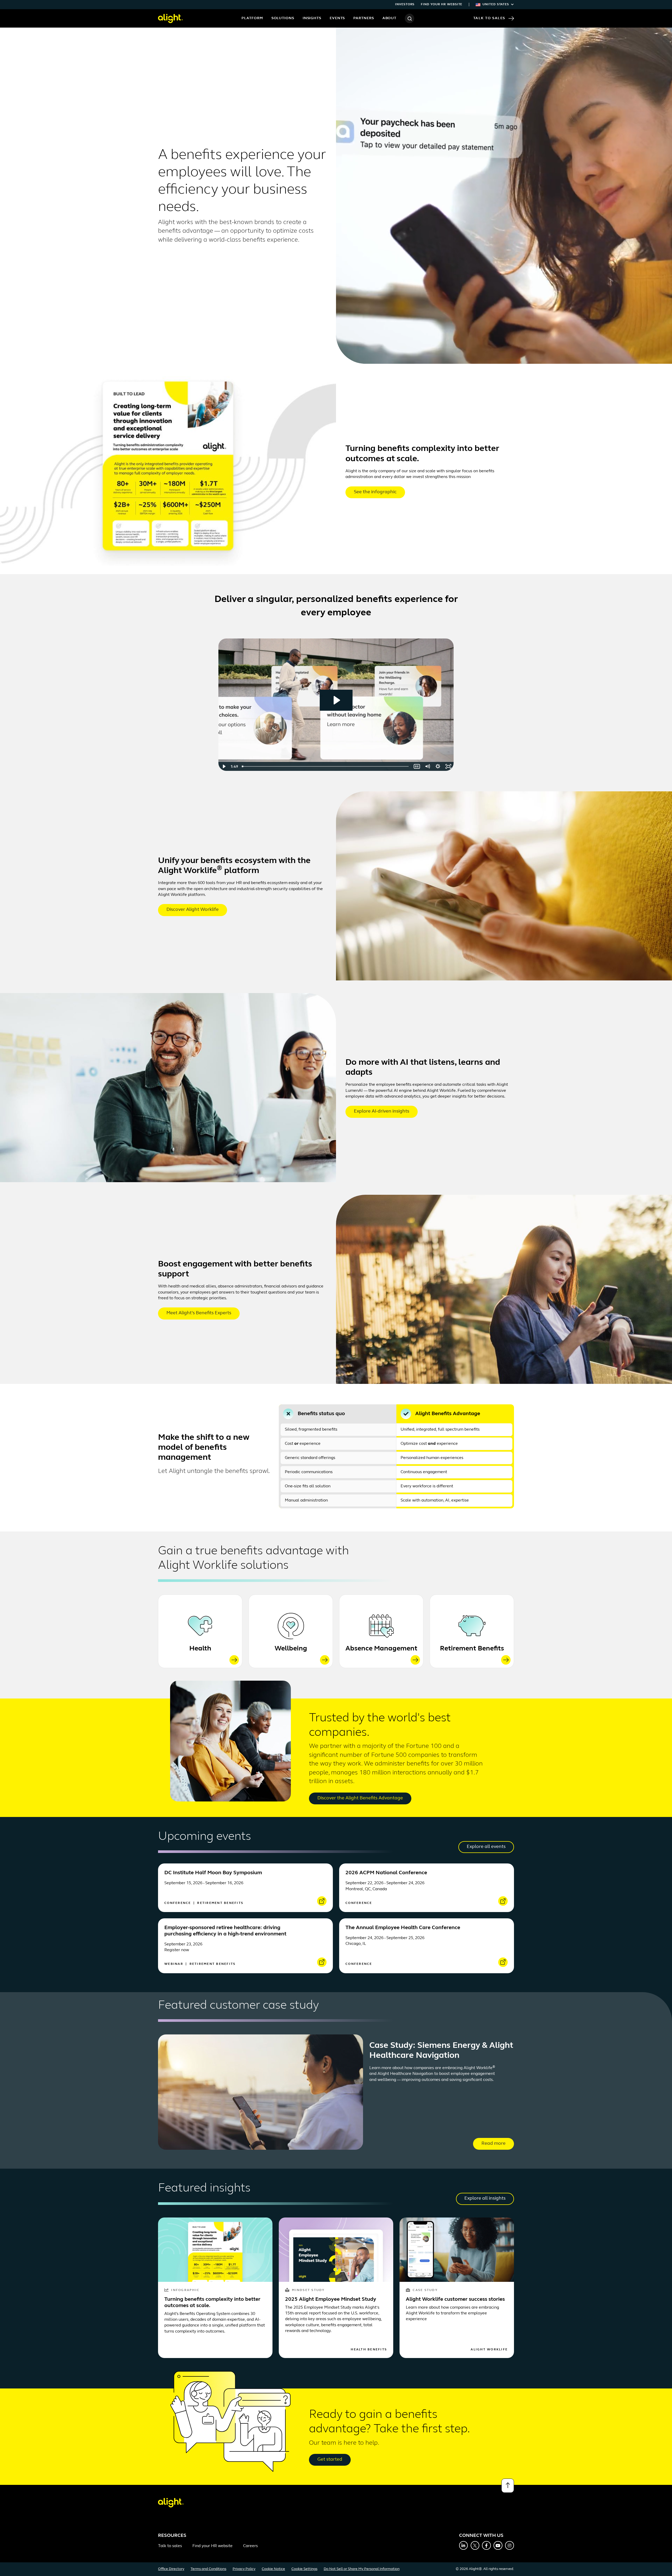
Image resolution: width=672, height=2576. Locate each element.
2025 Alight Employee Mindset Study (331, 2299)
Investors (405, 4)
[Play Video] (224, 766)
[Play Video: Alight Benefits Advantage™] (336, 700)
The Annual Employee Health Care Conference (403, 1928)
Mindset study (308, 2290)
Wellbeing (291, 1649)
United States (496, 4)
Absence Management (381, 1649)
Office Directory (171, 2569)
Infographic (185, 2290)
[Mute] (427, 766)
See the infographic (375, 492)
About (390, 18)
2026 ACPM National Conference (386, 1873)
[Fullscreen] (448, 766)
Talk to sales (170, 2546)
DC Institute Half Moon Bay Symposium (213, 1873)
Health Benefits (369, 2350)
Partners (364, 18)
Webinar (174, 1964)
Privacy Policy (244, 2569)
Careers (250, 2546)
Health (200, 1649)
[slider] (326, 766)
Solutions (283, 18)
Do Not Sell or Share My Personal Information (362, 2569)
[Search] (409, 18)
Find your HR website (442, 4)
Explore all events (486, 1847)
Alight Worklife (489, 2350)
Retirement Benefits (472, 1649)
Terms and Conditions (208, 2569)
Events (337, 18)
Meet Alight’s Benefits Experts (199, 1313)
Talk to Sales (489, 18)
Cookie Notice (273, 2569)
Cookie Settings (304, 2569)
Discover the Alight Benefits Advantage (360, 1798)
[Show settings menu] (438, 766)
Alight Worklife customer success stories (455, 2299)
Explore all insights (485, 2199)
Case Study (425, 2290)
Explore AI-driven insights (382, 1112)
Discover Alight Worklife (193, 910)
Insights (312, 18)
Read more (493, 2144)
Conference (178, 1903)
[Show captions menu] (417, 766)
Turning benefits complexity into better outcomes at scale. (212, 2303)
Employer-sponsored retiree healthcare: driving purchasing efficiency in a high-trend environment (225, 1931)
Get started (330, 2460)
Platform (252, 18)
